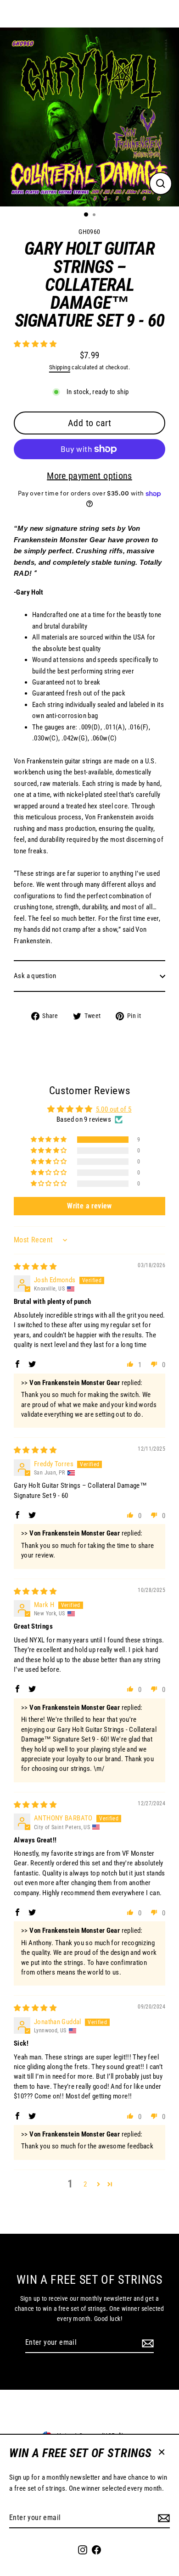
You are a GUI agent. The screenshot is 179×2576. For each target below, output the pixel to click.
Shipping (60, 367)
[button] (35, 344)
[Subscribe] (162, 2518)
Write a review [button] (89, 1206)
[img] (35, 1267)
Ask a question (35, 976)
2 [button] (85, 2184)
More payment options (89, 476)
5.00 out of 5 (114, 1109)
